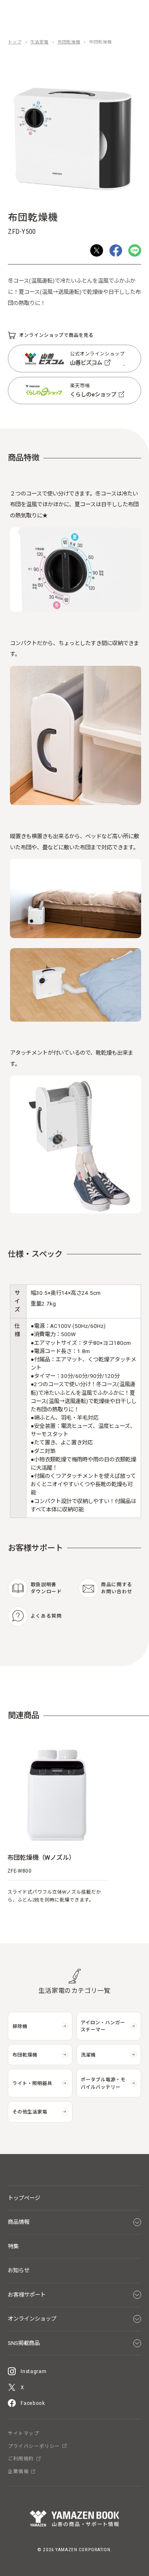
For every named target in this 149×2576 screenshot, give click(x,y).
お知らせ (19, 2270)
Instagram (34, 2371)
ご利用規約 (21, 2459)
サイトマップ (23, 2434)
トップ (15, 42)
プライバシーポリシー (34, 2447)
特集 (13, 2246)
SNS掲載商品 (24, 2343)
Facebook (33, 2403)
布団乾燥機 (69, 42)
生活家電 (39, 42)
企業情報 (18, 2472)
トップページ (24, 2198)
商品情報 (19, 2222)
